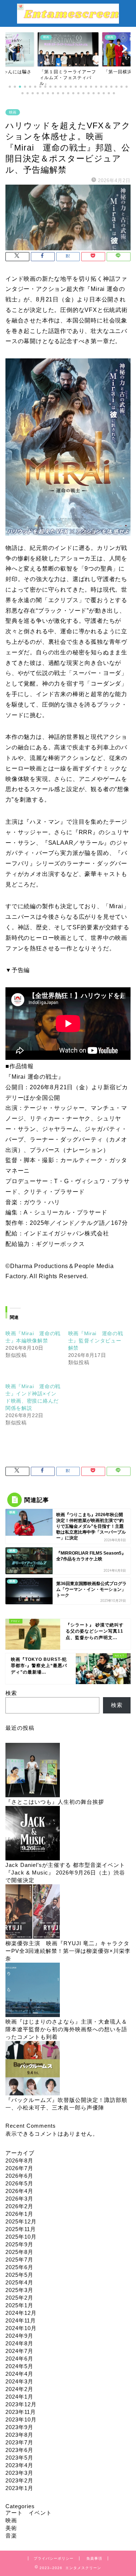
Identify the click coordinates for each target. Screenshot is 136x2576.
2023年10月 (21, 2419)
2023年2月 (19, 2480)
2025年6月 (19, 2267)
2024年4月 (19, 2374)
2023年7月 (19, 2442)
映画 (13, 112)
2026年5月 (19, 2183)
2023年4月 (19, 2465)
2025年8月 (19, 2252)
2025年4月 (19, 2282)
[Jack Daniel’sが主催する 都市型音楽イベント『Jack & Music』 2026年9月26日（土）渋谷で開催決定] (33, 1834)
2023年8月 (19, 2435)
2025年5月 (19, 2275)
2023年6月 (19, 2450)
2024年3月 (19, 2381)
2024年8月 (19, 2343)
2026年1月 (19, 2214)
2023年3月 (19, 2473)
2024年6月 (19, 2359)
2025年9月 (19, 2244)
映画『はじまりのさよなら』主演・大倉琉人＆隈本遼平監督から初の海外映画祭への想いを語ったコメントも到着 (66, 2029)
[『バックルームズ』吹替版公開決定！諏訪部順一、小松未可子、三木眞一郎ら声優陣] (33, 2069)
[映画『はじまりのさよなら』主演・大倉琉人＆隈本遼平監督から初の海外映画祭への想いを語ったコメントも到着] (33, 1990)
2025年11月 (21, 2229)
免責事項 (94, 2558)
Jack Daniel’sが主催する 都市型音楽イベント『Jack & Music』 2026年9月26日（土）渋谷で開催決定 (65, 1873)
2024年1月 (19, 2397)
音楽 (11, 2536)
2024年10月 (21, 2328)
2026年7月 (19, 2168)
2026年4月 (19, 2191)
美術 (11, 2528)
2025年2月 (19, 2298)
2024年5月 (19, 2366)
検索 (11, 1693)
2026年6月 (19, 2176)
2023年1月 (19, 2488)
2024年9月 (19, 2336)
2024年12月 (21, 2313)
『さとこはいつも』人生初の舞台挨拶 (55, 1802)
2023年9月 (19, 2427)
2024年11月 (21, 2320)
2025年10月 (21, 2237)
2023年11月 (21, 2412)
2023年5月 (19, 2458)
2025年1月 (19, 2305)
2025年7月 (19, 2260)
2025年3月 (19, 2290)
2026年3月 (19, 2199)
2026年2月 (19, 2206)
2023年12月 (21, 2404)
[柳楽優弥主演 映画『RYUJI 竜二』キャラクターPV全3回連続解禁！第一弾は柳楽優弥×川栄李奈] (33, 1912)
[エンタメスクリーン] (68, 20)
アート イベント (29, 2513)
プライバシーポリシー (54, 2558)
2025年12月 (21, 2221)
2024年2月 (19, 2389)
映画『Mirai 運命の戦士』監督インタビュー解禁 (96, 1341)
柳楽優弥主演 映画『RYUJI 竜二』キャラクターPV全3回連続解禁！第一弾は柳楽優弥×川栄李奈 (68, 1951)
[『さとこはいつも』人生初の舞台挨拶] (33, 1771)
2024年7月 (19, 2351)
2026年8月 (19, 2161)
